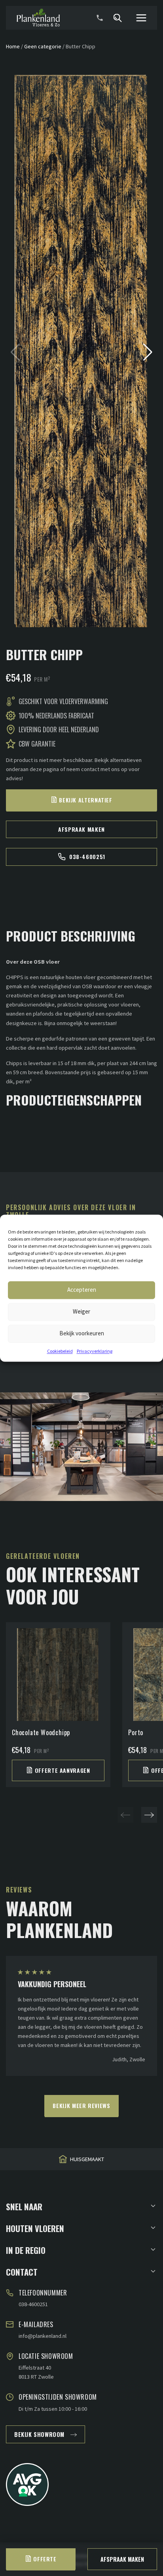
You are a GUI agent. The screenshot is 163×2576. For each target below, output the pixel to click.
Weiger (81, 1311)
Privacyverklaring (95, 1351)
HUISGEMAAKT (87, 2160)
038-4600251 (87, 856)
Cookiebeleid (60, 1351)
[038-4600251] (100, 18)
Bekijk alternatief (86, 800)
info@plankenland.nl (43, 2336)
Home (13, 46)
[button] (148, 352)
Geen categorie (43, 46)
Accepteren (82, 1290)
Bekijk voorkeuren (82, 1333)
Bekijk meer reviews (81, 2105)
